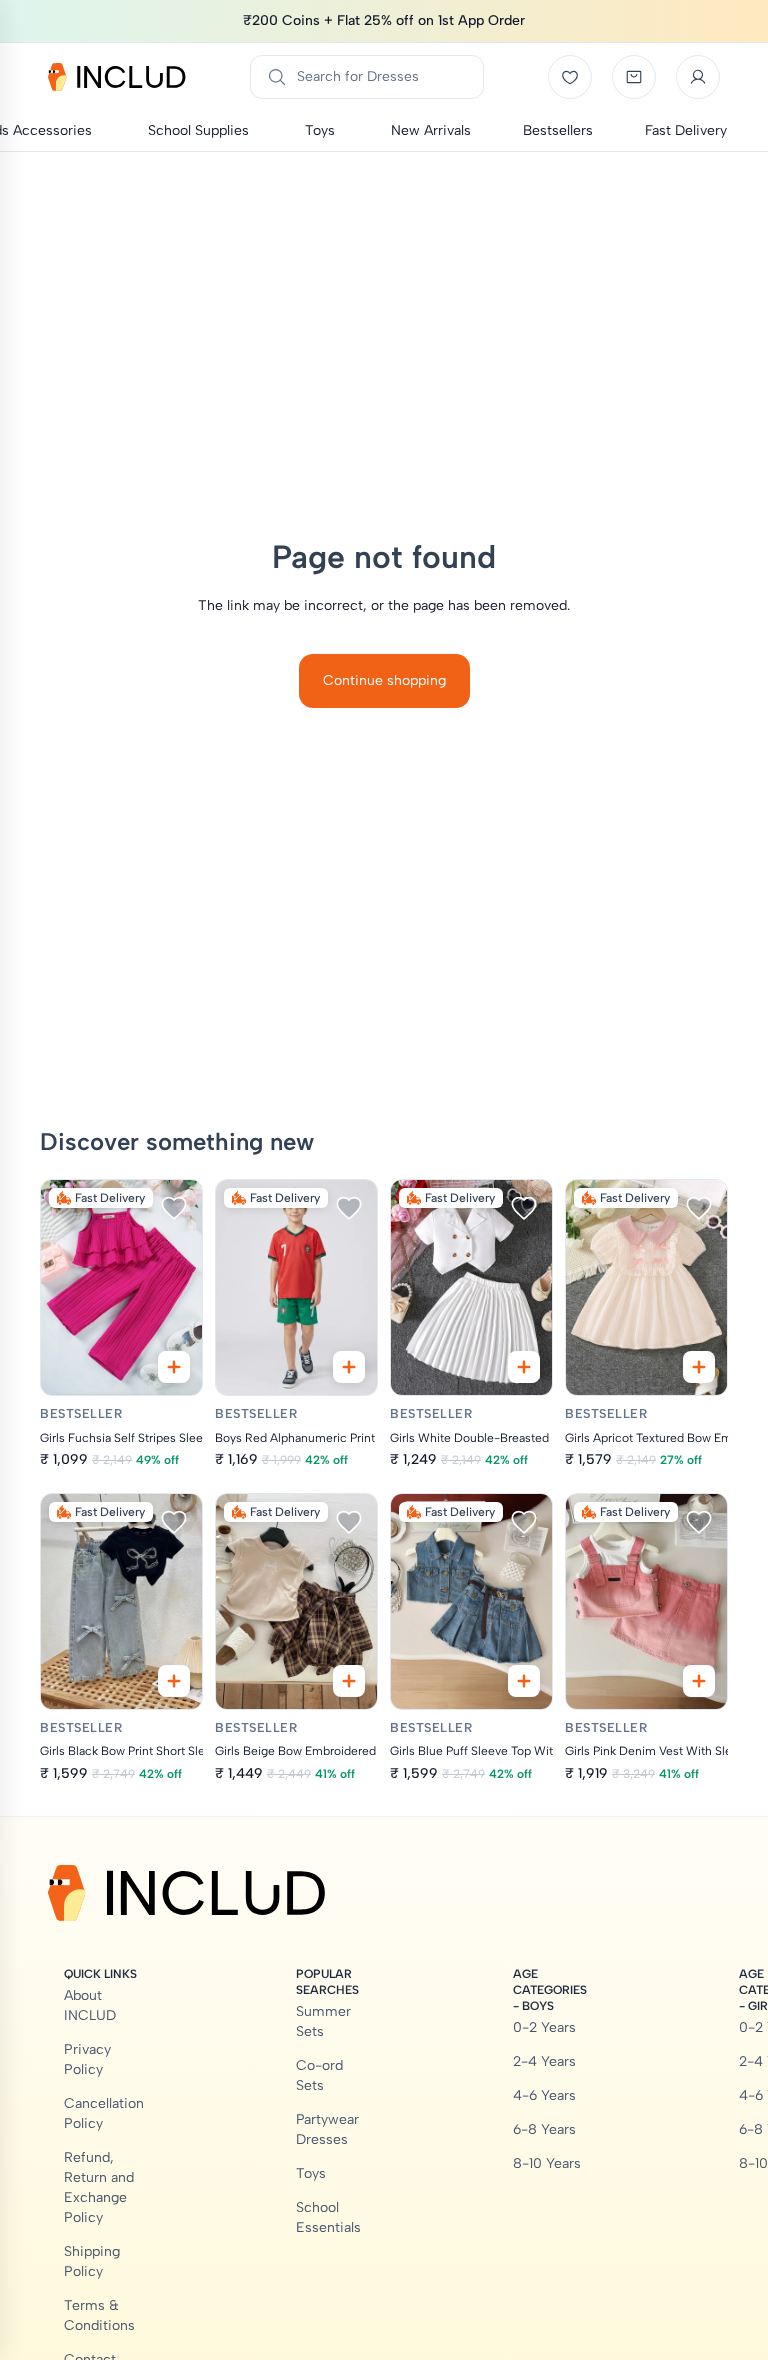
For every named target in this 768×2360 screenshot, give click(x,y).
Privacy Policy (87, 2059)
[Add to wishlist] (174, 1208)
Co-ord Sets (319, 2075)
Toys (311, 2173)
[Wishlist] (570, 77)
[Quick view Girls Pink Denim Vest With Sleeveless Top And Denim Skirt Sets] (699, 1681)
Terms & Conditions (99, 2315)
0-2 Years (544, 2027)
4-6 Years (544, 2095)
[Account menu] (698, 77)
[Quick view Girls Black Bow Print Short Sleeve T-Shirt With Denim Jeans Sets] (174, 1681)
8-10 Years (547, 2163)
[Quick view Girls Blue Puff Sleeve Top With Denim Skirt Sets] (524, 1681)
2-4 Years (544, 2061)
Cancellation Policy (104, 2113)
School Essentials (328, 2217)
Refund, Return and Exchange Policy (99, 2187)
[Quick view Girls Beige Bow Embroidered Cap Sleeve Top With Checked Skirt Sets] (349, 1681)
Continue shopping (384, 680)
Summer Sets (323, 2021)
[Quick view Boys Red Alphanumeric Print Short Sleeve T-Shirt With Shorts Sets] (349, 1367)
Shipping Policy (92, 2261)
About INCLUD (90, 2005)
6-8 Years (544, 2129)
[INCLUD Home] (117, 77)
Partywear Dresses (327, 2129)
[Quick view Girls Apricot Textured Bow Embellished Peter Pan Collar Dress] (699, 1367)
